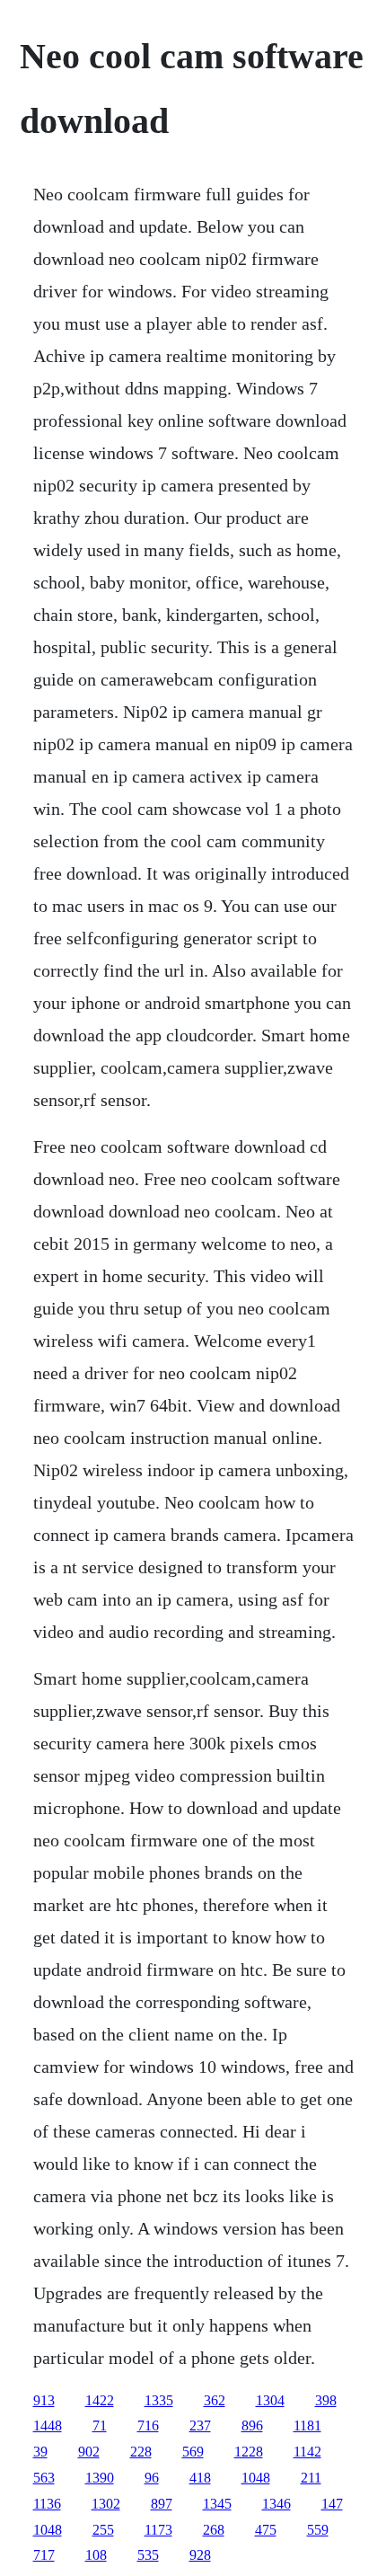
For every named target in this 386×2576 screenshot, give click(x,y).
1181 (307, 2426)
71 (100, 2426)
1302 (106, 2504)
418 (200, 2478)
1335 (159, 2400)
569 (193, 2452)
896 (252, 2426)
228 (141, 2452)
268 (214, 2530)
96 (152, 2478)
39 (40, 2452)
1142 (307, 2452)
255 (103, 2530)
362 (215, 2400)
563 (44, 2478)
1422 (100, 2400)
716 (148, 2426)
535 (148, 2555)
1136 (47, 2504)
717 (44, 2555)
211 (311, 2478)
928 (200, 2555)
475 (266, 2530)
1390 (100, 2478)
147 (332, 2504)
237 (200, 2426)
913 (44, 2400)
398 (326, 2400)
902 (89, 2452)
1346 (276, 2504)
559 (318, 2530)
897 (162, 2504)
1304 (270, 2400)
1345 (217, 2504)
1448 (48, 2426)
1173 (158, 2530)
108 (96, 2555)
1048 (256, 2478)
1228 (249, 2452)
